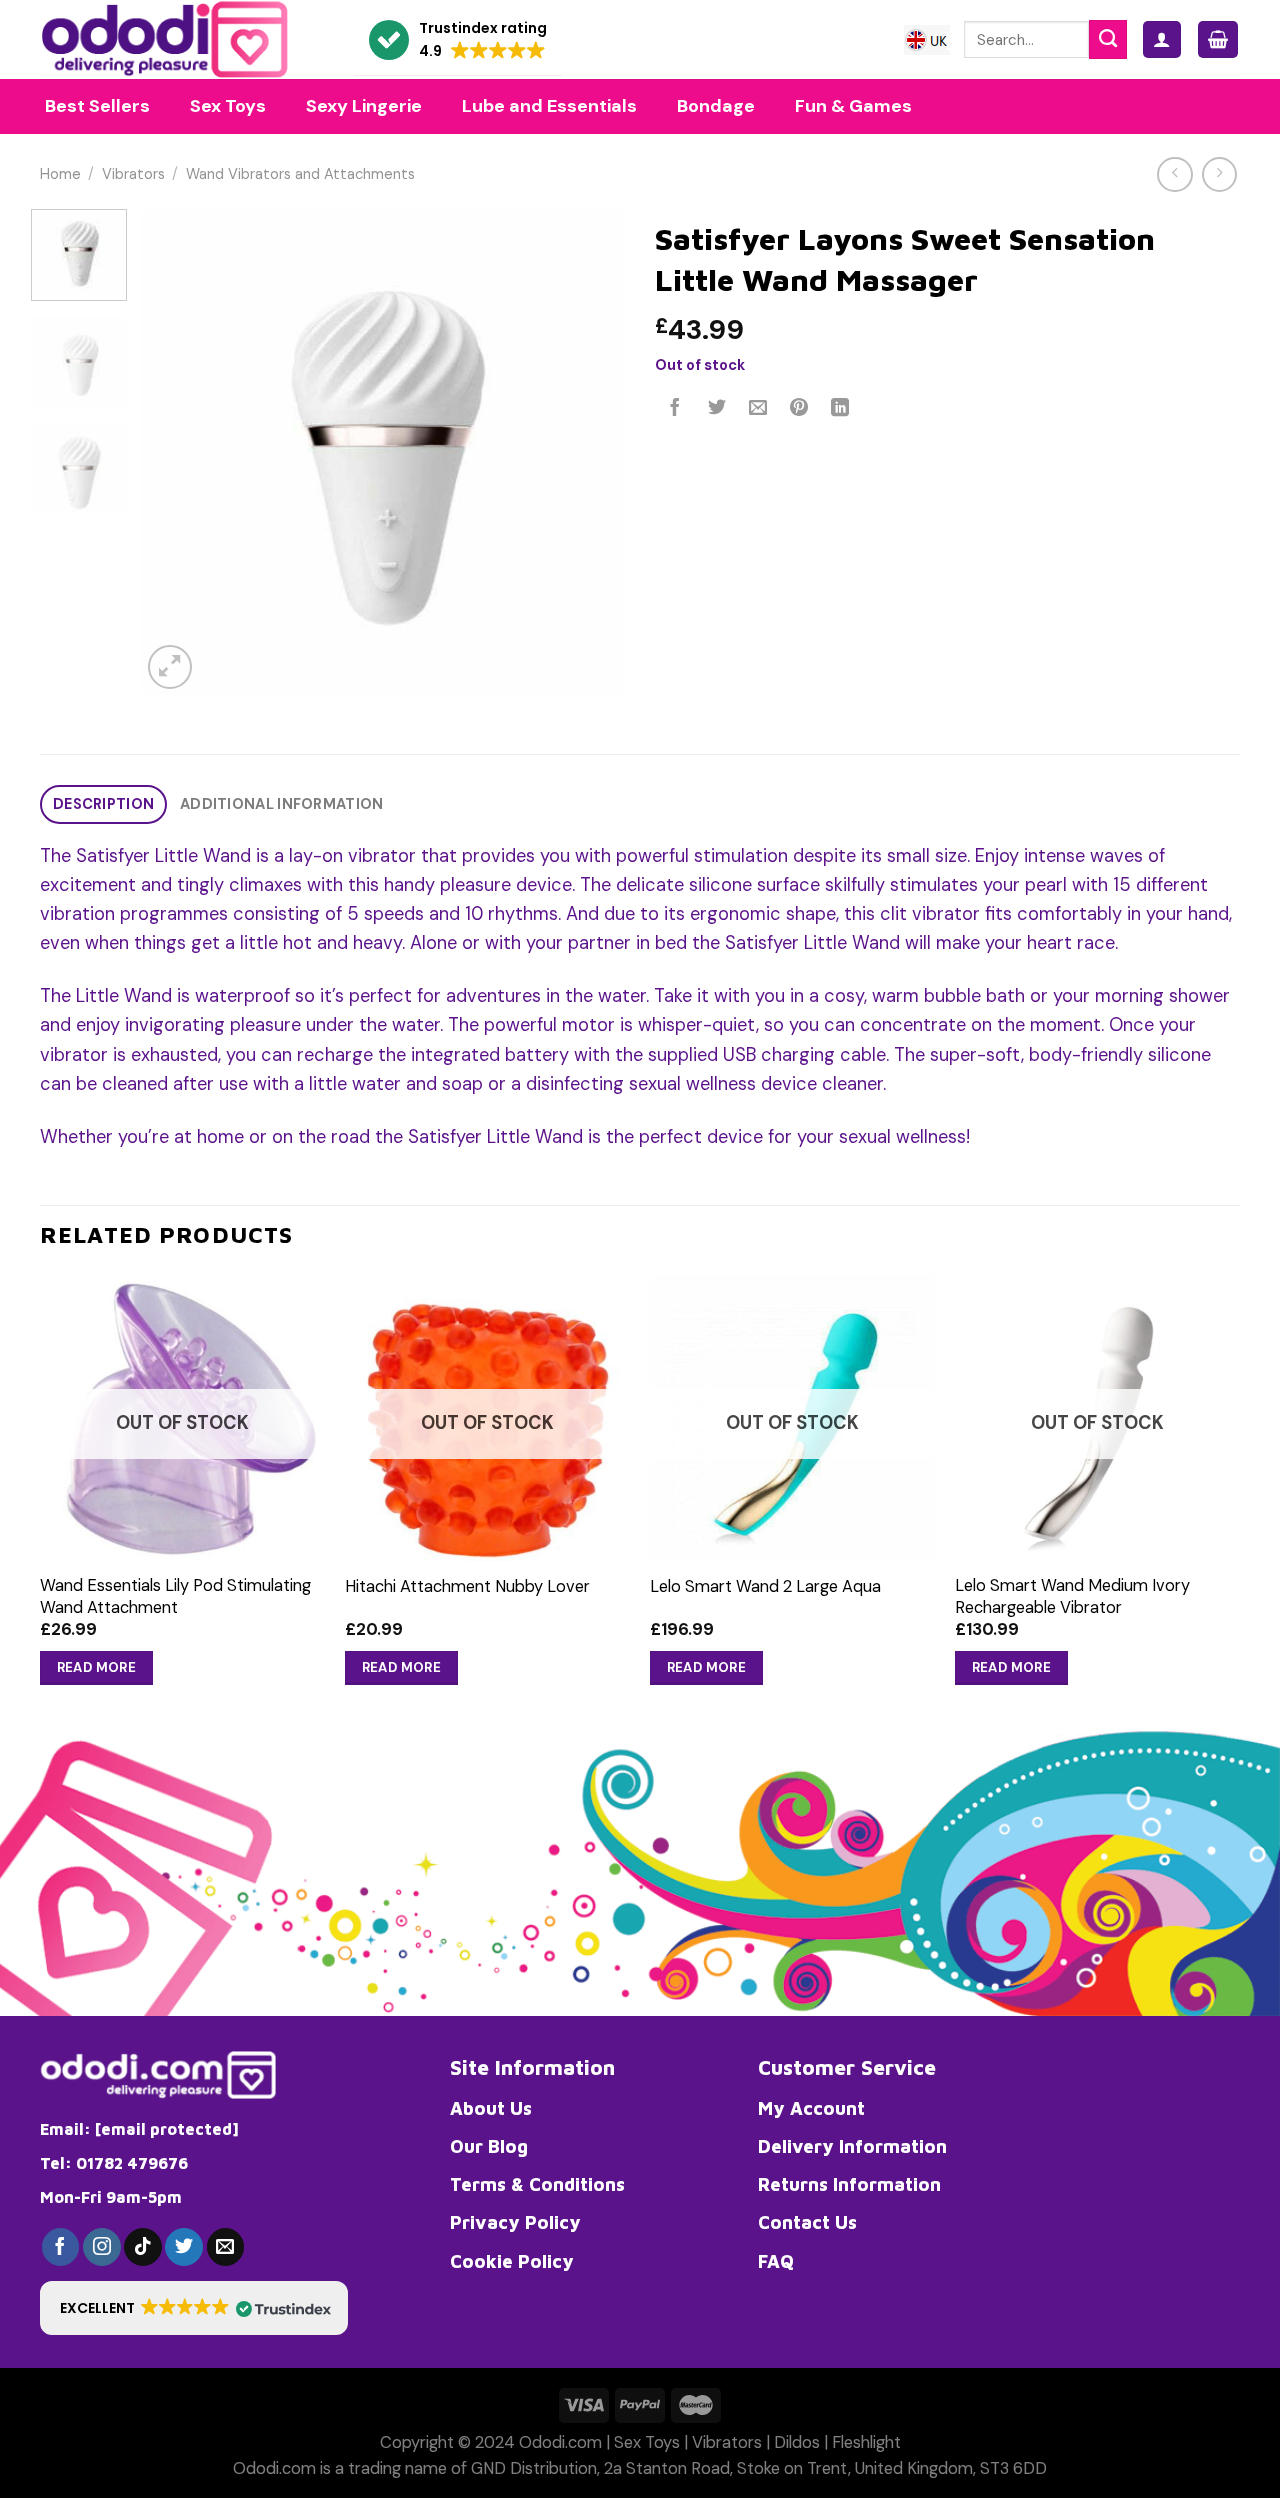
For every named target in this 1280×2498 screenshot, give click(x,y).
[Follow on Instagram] (102, 2247)
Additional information (281, 804)
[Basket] (1218, 39)
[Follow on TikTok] (143, 2247)
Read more (97, 1667)
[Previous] (176, 451)
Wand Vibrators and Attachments (300, 174)
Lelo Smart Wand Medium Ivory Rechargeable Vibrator (1072, 1596)
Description (103, 804)
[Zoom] (170, 667)
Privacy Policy (515, 2222)
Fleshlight (866, 2442)
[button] (458, 40)
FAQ (776, 2261)
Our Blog (489, 2146)
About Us (491, 2108)
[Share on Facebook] (676, 409)
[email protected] (167, 2129)
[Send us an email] (226, 2247)
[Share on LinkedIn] (841, 409)
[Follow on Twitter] (184, 2247)
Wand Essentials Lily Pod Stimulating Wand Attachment (175, 1596)
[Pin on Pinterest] (799, 409)
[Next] (590, 451)
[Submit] (1108, 39)
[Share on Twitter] (717, 409)
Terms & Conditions (537, 2184)
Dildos (797, 2442)
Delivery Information (852, 2146)
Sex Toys (647, 2442)
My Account (811, 2108)
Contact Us (807, 2222)
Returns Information (849, 2184)
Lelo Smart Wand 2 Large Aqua (765, 1586)
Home (60, 174)
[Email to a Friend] (758, 409)
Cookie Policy (512, 2261)
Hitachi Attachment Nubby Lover (467, 1586)
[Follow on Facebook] (61, 2247)
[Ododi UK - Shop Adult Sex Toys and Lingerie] (182, 39)
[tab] (103, 804)
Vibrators (133, 174)
